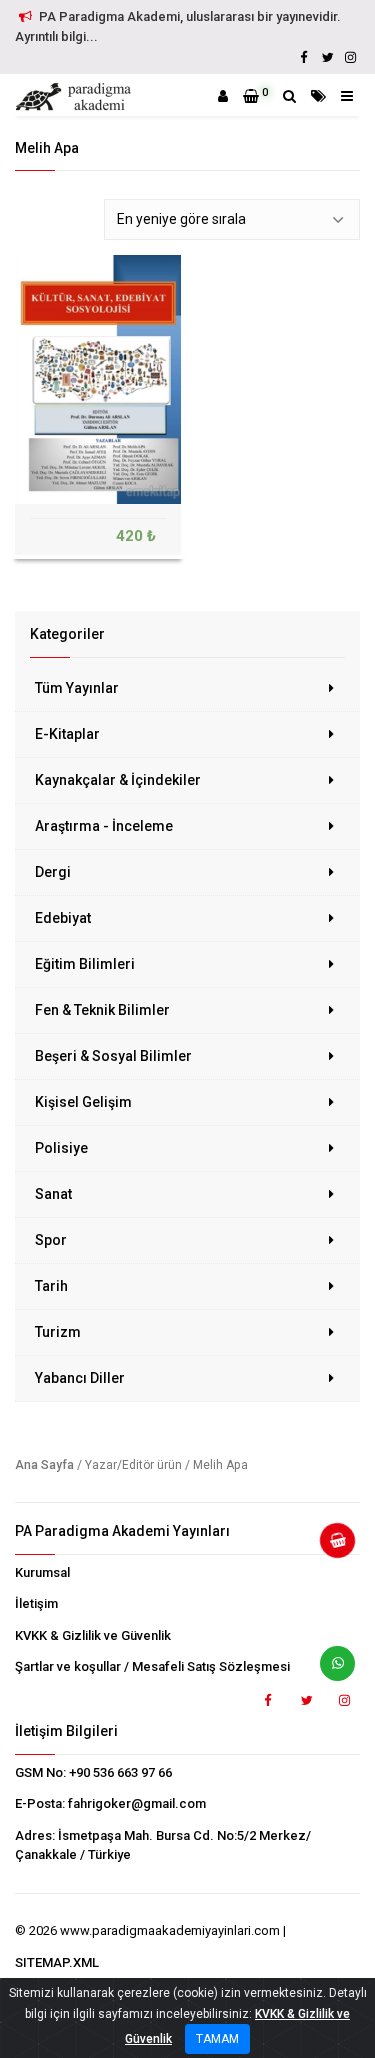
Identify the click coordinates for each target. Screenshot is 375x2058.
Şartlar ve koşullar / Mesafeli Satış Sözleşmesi (152, 1666)
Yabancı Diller (80, 1378)
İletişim (36, 1603)
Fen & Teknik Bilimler (102, 1010)
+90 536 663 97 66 (120, 1772)
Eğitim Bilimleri (85, 964)
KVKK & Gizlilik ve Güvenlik (93, 1635)
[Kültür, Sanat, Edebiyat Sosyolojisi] (98, 379)
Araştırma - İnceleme (104, 826)
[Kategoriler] (318, 96)
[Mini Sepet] (330, 1548)
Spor (51, 1240)
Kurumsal (42, 1572)
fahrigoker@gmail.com (137, 1803)
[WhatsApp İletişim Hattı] (330, 1671)
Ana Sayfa (44, 1465)
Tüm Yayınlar (77, 688)
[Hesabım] (223, 96)
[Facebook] (304, 57)
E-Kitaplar (67, 734)
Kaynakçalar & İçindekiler (118, 780)
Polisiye (61, 1148)
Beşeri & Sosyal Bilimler (113, 1056)
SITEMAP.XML (57, 1962)
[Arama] (289, 96)
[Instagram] (350, 57)
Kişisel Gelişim (83, 1102)
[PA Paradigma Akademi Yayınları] (76, 97)
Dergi (53, 872)
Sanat (53, 1194)
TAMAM (217, 2039)
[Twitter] (327, 57)
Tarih (51, 1286)
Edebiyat (63, 918)
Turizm (58, 1332)
